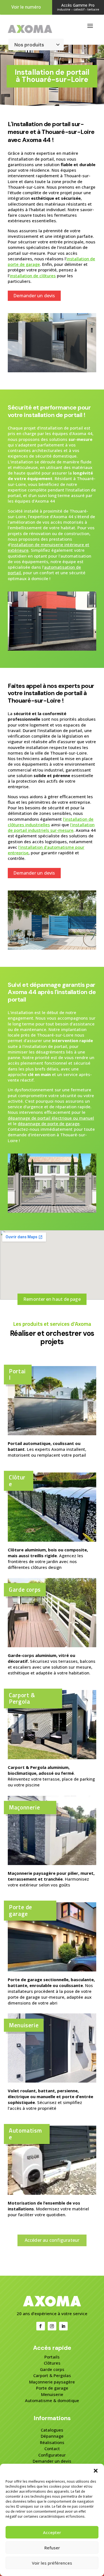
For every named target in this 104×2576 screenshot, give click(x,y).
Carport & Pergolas (52, 2375)
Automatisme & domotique (52, 2400)
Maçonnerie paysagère (52, 2382)
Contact (52, 2448)
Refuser (52, 2548)
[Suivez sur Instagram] (52, 2326)
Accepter (52, 2532)
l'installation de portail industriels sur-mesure (51, 827)
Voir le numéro (26, 7)
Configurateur (52, 2455)
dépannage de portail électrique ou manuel (51, 1118)
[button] (96, 2471)
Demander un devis (34, 296)
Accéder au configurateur (52, 2240)
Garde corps (52, 2369)
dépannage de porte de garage (49, 1124)
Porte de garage (52, 2388)
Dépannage (52, 2436)
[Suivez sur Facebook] (41, 2326)
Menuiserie (52, 2394)
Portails (52, 2357)
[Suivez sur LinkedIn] (63, 2326)
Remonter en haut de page (52, 1299)
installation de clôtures (33, 276)
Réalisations (52, 2442)
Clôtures (52, 2363)
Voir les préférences (52, 2563)
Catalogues (52, 2430)
